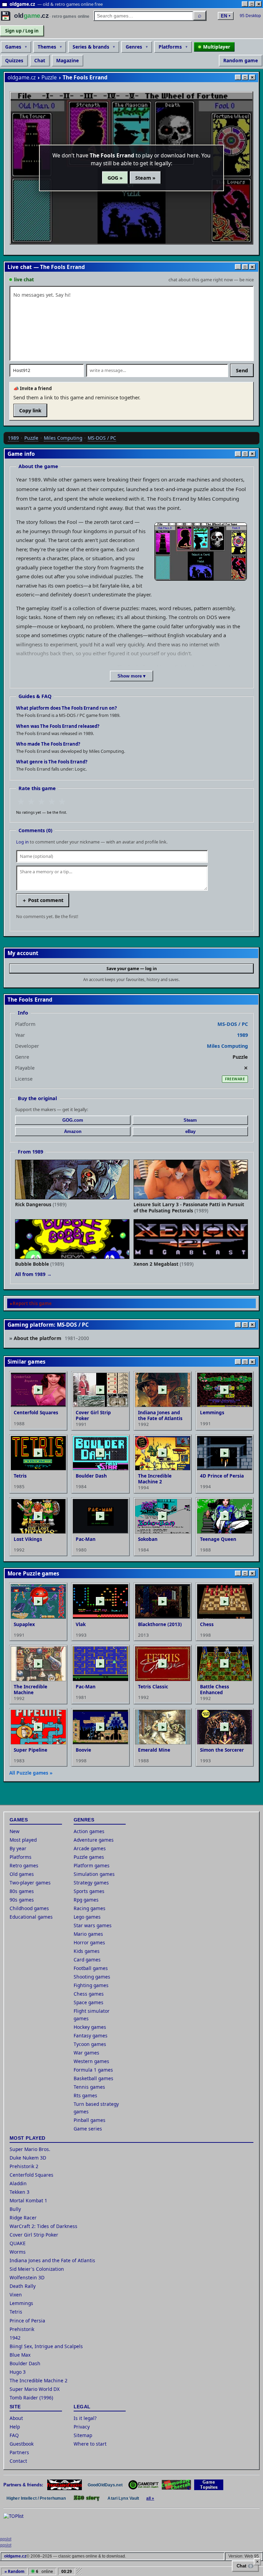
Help (15, 2427)
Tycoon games (90, 2044)
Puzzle (49, 78)
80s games (22, 1891)
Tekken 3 (20, 2192)
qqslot (6, 2539)
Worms (18, 2252)
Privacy (82, 2427)
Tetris (16, 2312)
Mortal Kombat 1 (28, 2200)
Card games (87, 1960)
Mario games (88, 1934)
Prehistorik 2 (24, 2166)
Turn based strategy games (96, 2108)
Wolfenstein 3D (27, 2277)
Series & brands (91, 47)
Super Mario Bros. (30, 2149)
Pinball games (90, 2120)
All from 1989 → (33, 1274)
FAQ (14, 2435)
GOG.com (73, 1120)
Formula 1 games (93, 2070)
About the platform (51, 1338)
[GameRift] (143, 2485)
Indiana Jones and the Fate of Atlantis (52, 2260)
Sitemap (83, 2435)
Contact (18, 2461)
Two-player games (30, 1883)
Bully (15, 2209)
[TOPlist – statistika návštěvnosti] (18, 2523)
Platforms (170, 47)
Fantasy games (91, 2036)
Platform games (92, 1865)
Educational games (31, 1917)
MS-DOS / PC (102, 438)
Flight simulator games (92, 2015)
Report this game (32, 1303)
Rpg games (86, 1900)
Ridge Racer (23, 2218)
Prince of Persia (27, 2321)
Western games (91, 2061)
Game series (88, 2129)
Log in (22, 842)
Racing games (90, 1908)
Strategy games (91, 1883)
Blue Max (20, 2355)
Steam (190, 1120)
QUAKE (18, 2243)
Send (242, 370)
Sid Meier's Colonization (37, 2269)
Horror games (89, 1942)
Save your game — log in (132, 969)
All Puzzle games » (31, 1773)
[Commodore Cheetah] (176, 2485)
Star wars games (93, 1925)
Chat (40, 60)
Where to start (90, 2444)
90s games (22, 1900)
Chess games (89, 1994)
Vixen (16, 2295)
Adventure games (94, 1840)
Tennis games (89, 2087)
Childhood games (29, 1908)
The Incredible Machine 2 (39, 2380)
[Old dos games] (65, 2485)
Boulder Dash (25, 2363)
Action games (89, 1831)
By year (18, 1848)
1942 (15, 2338)
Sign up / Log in (22, 31)
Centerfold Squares (32, 2175)
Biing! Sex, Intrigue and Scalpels (46, 2346)
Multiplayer (217, 47)
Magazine (67, 60)
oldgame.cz (22, 78)
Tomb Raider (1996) (31, 2398)
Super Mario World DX (35, 2389)
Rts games (85, 2095)
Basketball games (93, 2078)
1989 (13, 438)
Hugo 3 (18, 2372)
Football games (91, 1968)
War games (86, 2053)
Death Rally (23, 2286)
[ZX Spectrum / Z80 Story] (87, 2498)
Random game (241, 60)
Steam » (145, 178)
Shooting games (92, 1977)
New (15, 1831)
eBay (190, 1131)
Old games (22, 1874)
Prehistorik (22, 2329)
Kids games (87, 1951)
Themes (47, 47)
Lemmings (21, 2303)
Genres (134, 47)
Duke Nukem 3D (28, 2158)
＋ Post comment (43, 900)
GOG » (115, 178)
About (16, 2418)
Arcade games (90, 1848)
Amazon (73, 1131)
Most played (23, 1840)
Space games (89, 2002)
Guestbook (22, 2444)
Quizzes (14, 60)
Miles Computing (63, 438)
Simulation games (94, 1874)
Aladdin (18, 2183)
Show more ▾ (131, 676)
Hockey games (90, 2027)
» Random (14, 2571)
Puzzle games (89, 1857)
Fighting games (91, 1985)
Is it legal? (85, 2418)
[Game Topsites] (209, 2485)
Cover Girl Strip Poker (34, 2235)
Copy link (30, 410)
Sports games (89, 1891)
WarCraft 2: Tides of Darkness (43, 2226)
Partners (19, 2452)
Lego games (87, 1917)
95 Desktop (250, 16)
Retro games (24, 1865)
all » (150, 2498)
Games (13, 47)
